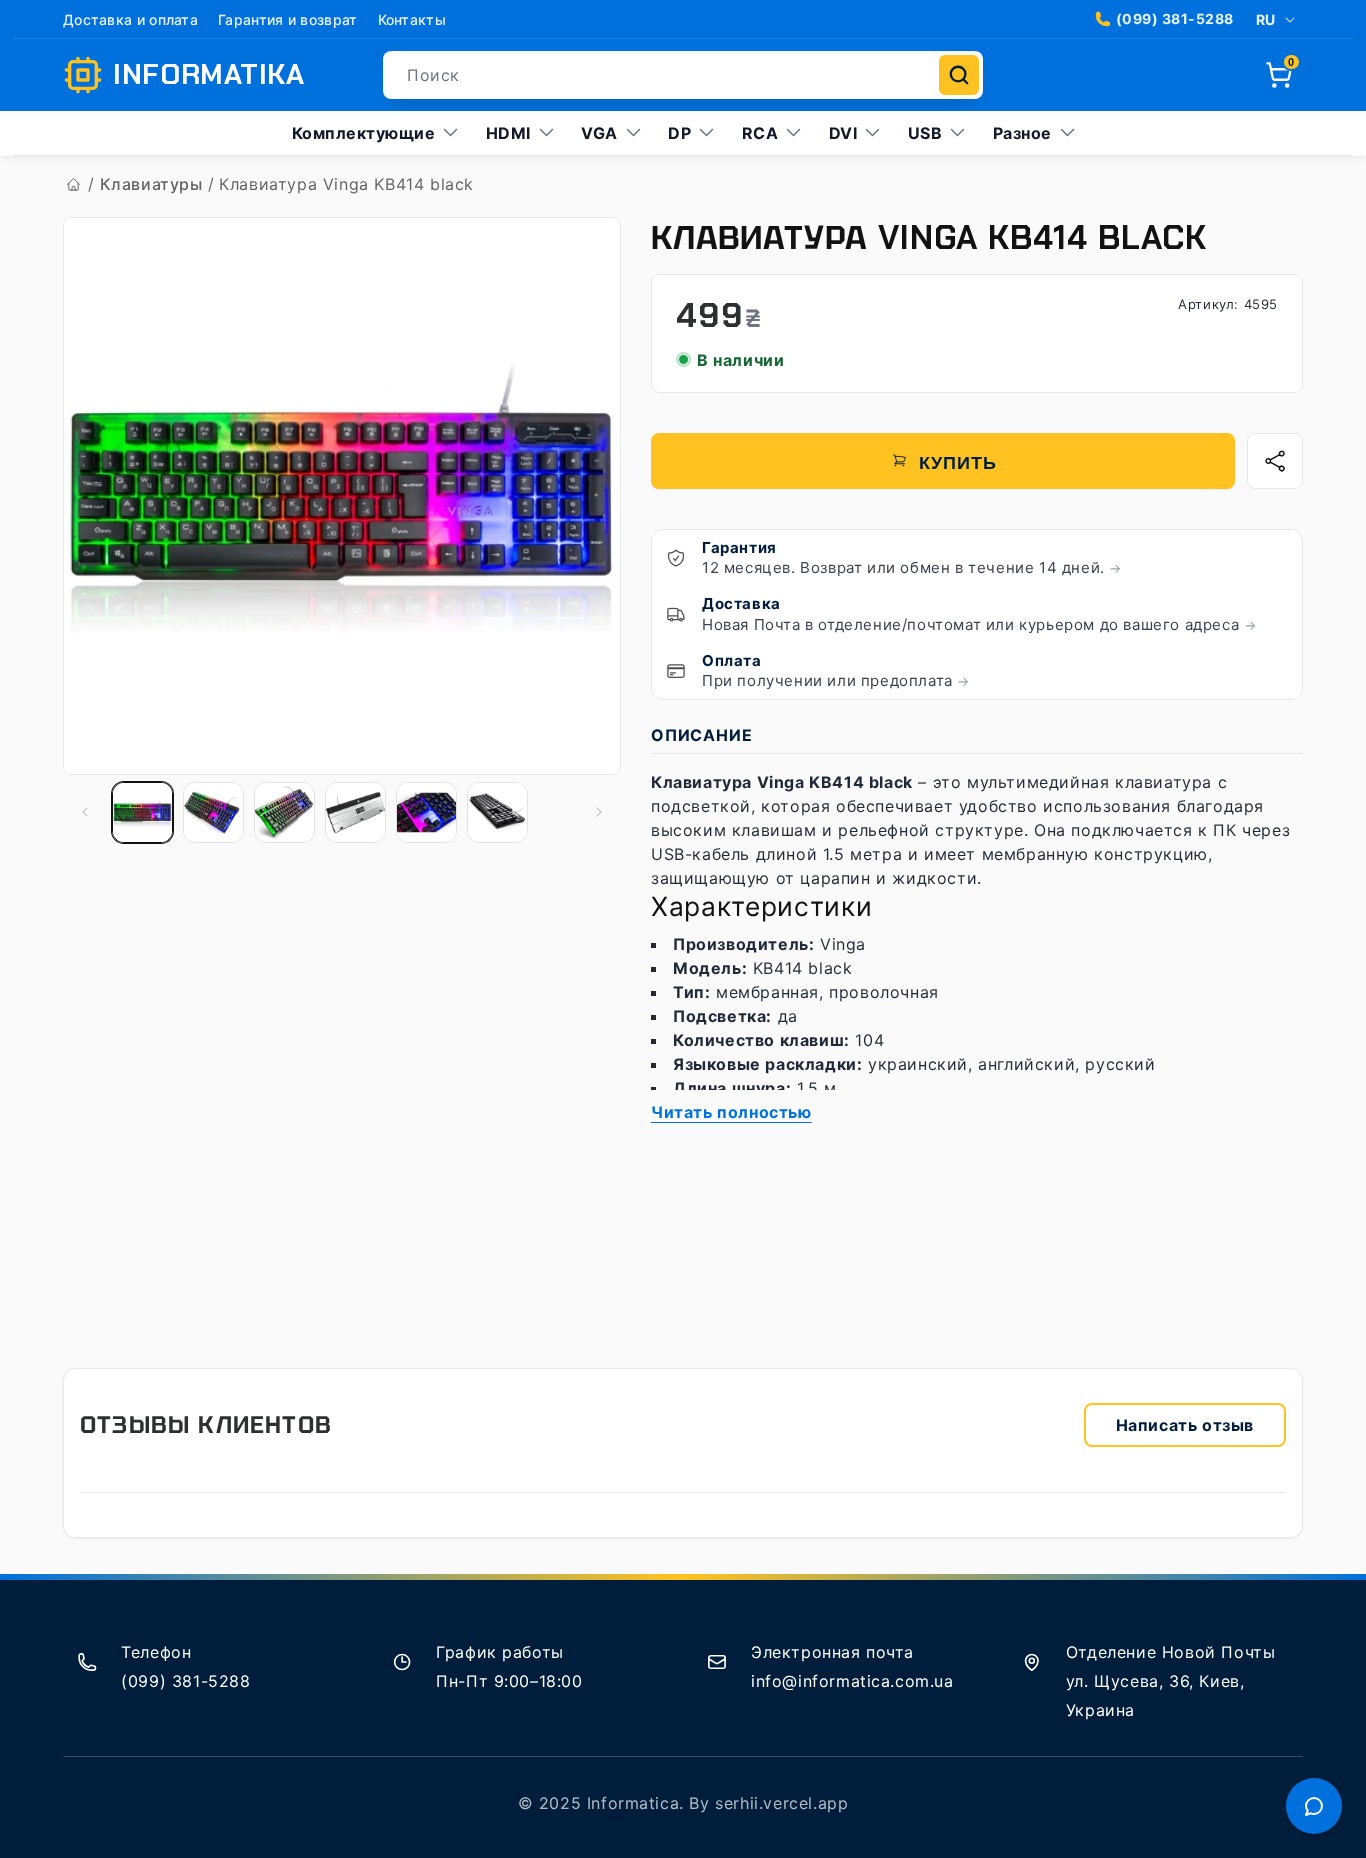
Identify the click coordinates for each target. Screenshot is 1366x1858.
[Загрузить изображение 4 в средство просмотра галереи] (355, 812)
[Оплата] (676, 671)
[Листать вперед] (579, 497)
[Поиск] (959, 75)
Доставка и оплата (130, 19)
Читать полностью (731, 1112)
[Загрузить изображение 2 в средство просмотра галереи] (213, 812)
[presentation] (342, 497)
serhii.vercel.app (781, 1803)
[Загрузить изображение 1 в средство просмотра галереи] (142, 812)
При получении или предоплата (836, 680)
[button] (1279, 75)
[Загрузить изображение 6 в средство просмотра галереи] (497, 812)
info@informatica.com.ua (852, 1681)
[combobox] (683, 75)
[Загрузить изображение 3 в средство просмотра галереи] (284, 812)
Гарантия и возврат (287, 19)
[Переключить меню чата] (1314, 1806)
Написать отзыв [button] (1185, 1425)
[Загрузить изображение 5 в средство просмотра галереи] (426, 812)
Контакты (412, 19)
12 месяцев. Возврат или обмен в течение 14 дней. (912, 567)
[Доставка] (676, 614)
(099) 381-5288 (1175, 18)
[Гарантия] (676, 558)
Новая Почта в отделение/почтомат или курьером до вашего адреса (979, 624)
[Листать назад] (100, 497)
